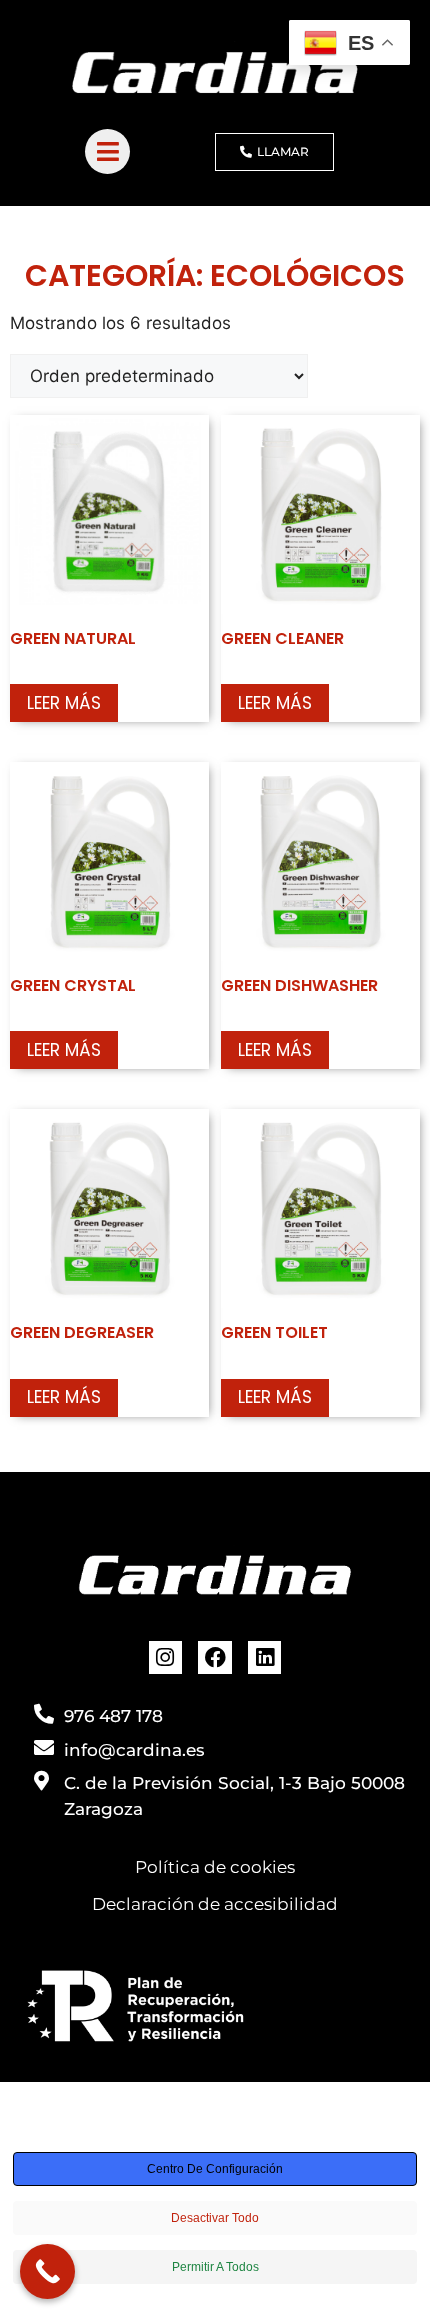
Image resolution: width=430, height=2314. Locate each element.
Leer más (64, 703)
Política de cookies (215, 1867)
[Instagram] (166, 1658)
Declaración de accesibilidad (215, 1904)
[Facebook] (215, 1658)
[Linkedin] (265, 1658)
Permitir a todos (215, 2267)
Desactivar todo (215, 2218)
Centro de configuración (215, 2169)
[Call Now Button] (47, 2271)
